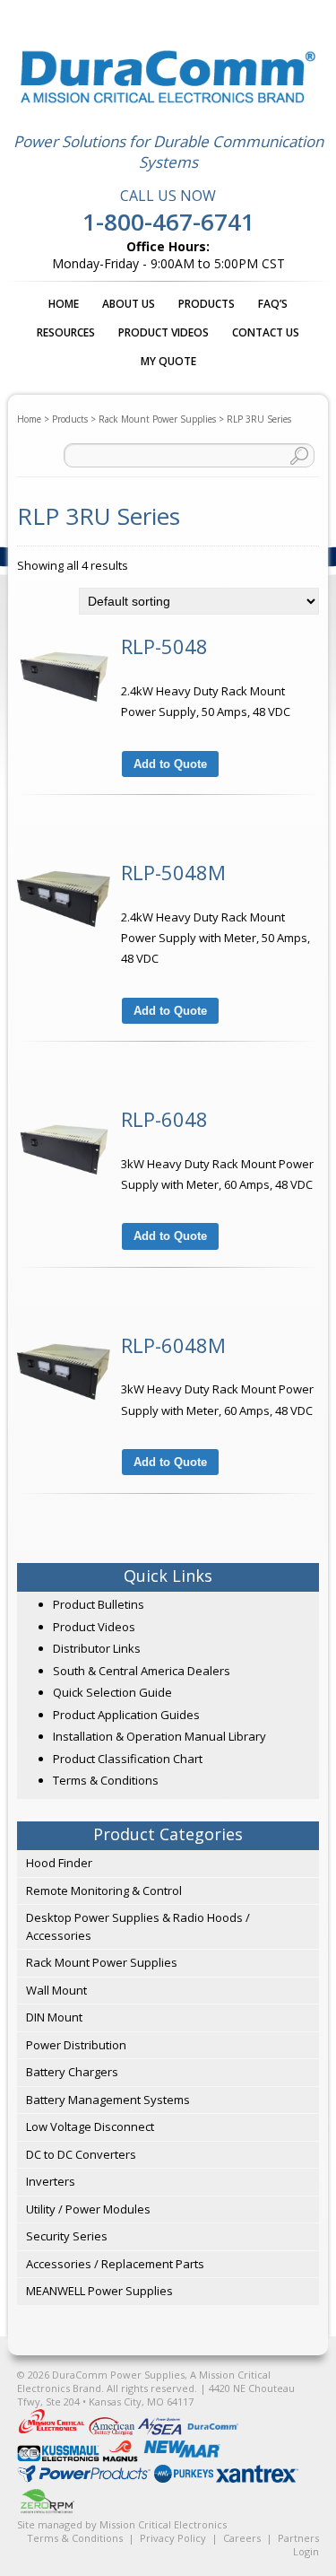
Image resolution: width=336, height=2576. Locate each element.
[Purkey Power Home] (185, 2479)
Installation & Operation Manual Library (159, 1736)
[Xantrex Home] (257, 2479)
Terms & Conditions (106, 1780)
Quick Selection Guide (112, 1692)
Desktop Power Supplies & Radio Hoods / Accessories (138, 1926)
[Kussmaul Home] (60, 2458)
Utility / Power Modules (88, 2209)
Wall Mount (56, 1990)
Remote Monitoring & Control (104, 1891)
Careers (242, 2538)
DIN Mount (54, 2017)
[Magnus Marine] (121, 2458)
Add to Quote (170, 764)
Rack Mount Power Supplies (157, 419)
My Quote (168, 361)
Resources (66, 332)
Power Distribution (76, 2045)
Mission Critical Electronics (163, 2524)
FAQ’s (273, 304)
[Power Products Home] (86, 2479)
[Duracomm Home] (214, 2431)
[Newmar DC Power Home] (182, 2458)
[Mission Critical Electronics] (53, 2431)
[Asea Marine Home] (161, 2431)
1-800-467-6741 (168, 222)
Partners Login (298, 2545)
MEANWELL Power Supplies (99, 2291)
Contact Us (266, 332)
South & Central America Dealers (142, 1671)
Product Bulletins (99, 1604)
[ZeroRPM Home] (47, 2514)
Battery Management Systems (108, 2100)
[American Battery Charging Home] (113, 2431)
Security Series (67, 2236)
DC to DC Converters (81, 2154)
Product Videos (164, 332)
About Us (129, 304)
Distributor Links (97, 1648)
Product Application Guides (126, 1715)
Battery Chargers (72, 2072)
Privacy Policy (173, 2538)
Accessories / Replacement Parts (115, 2264)
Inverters (51, 2181)
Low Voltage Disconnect (90, 2126)
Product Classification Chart (128, 1759)
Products (207, 304)
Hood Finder (59, 1863)
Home (64, 304)
